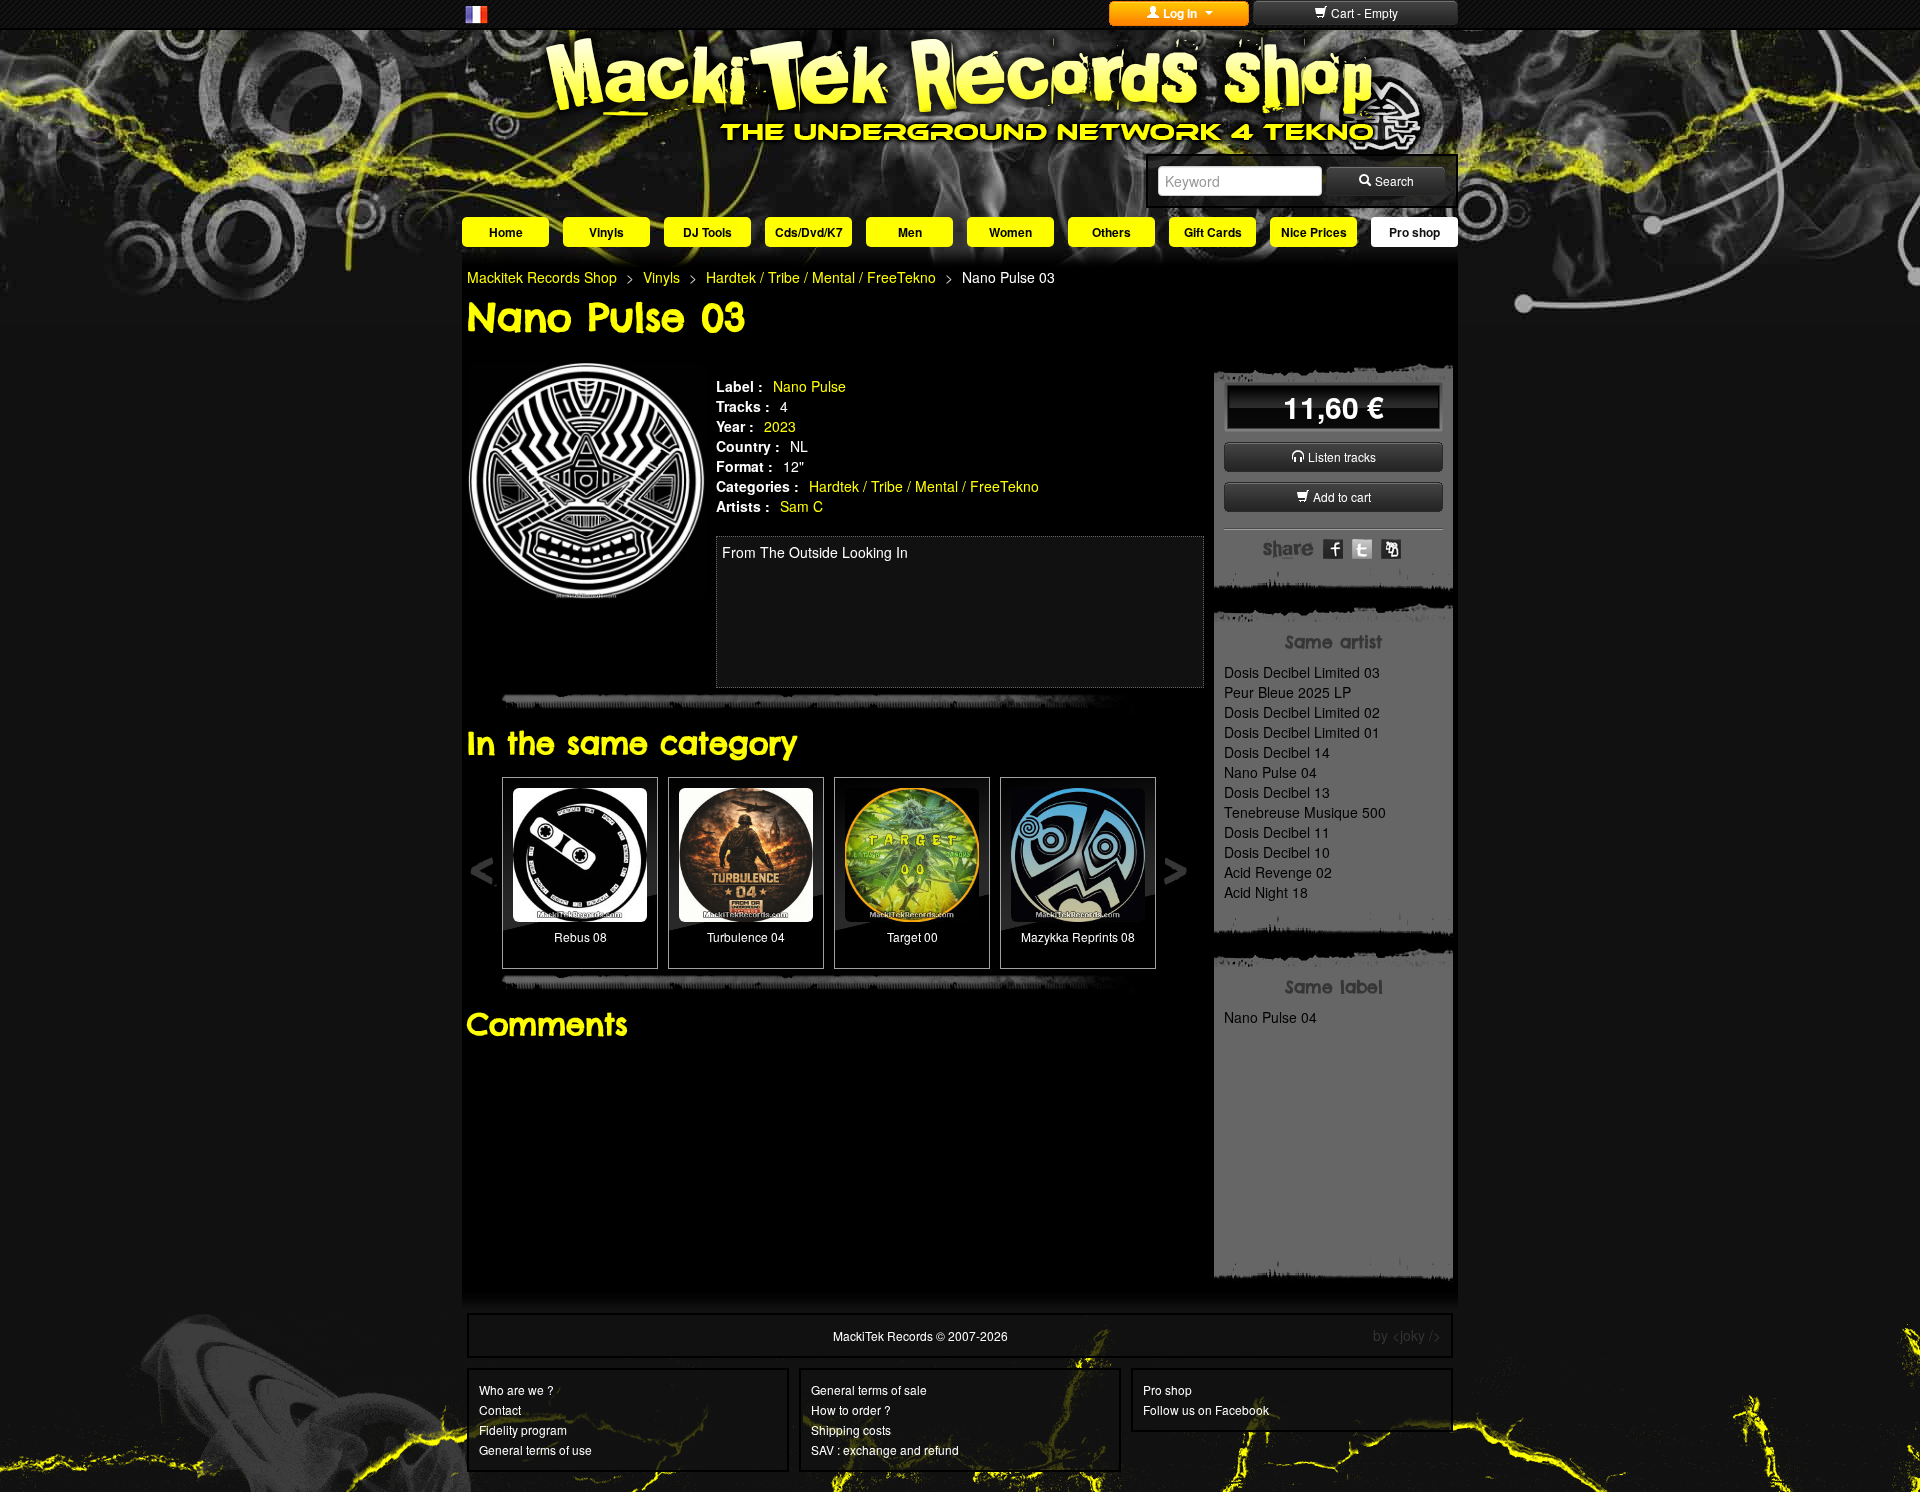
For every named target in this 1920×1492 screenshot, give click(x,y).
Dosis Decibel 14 (1277, 752)
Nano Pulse (809, 386)
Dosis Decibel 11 (1277, 832)
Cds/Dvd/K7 (809, 232)
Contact (500, 1409)
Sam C (801, 506)
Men (910, 232)
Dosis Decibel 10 (1277, 852)
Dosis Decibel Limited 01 (1302, 732)
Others (1111, 232)
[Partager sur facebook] (1333, 547)
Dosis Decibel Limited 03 (1302, 672)
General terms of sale (869, 1389)
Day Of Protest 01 (912, 822)
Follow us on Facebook (1206, 1409)
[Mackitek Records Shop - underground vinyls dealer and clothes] (960, 88)
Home (506, 232)
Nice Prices (1314, 232)
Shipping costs (851, 1429)
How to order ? (851, 1409)
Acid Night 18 (1266, 892)
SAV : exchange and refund (885, 1449)
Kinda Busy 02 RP (1078, 822)
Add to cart (1340, 496)
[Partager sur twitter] (1362, 547)
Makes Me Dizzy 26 (580, 822)
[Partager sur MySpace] (1391, 547)
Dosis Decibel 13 (1277, 792)
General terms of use (535, 1449)
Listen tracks (1340, 456)
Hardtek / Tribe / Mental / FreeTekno (924, 486)
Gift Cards (1213, 232)
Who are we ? (516, 1389)
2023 (780, 426)
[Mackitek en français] (476, 13)
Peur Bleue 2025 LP (1287, 692)
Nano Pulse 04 (1270, 772)
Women (1010, 232)
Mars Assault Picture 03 (746, 822)
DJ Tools (707, 232)
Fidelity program (523, 1429)
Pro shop (1414, 232)
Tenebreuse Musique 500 (1305, 812)
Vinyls (606, 232)
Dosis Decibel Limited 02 (1302, 712)
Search (1393, 180)
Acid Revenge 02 (1278, 872)
